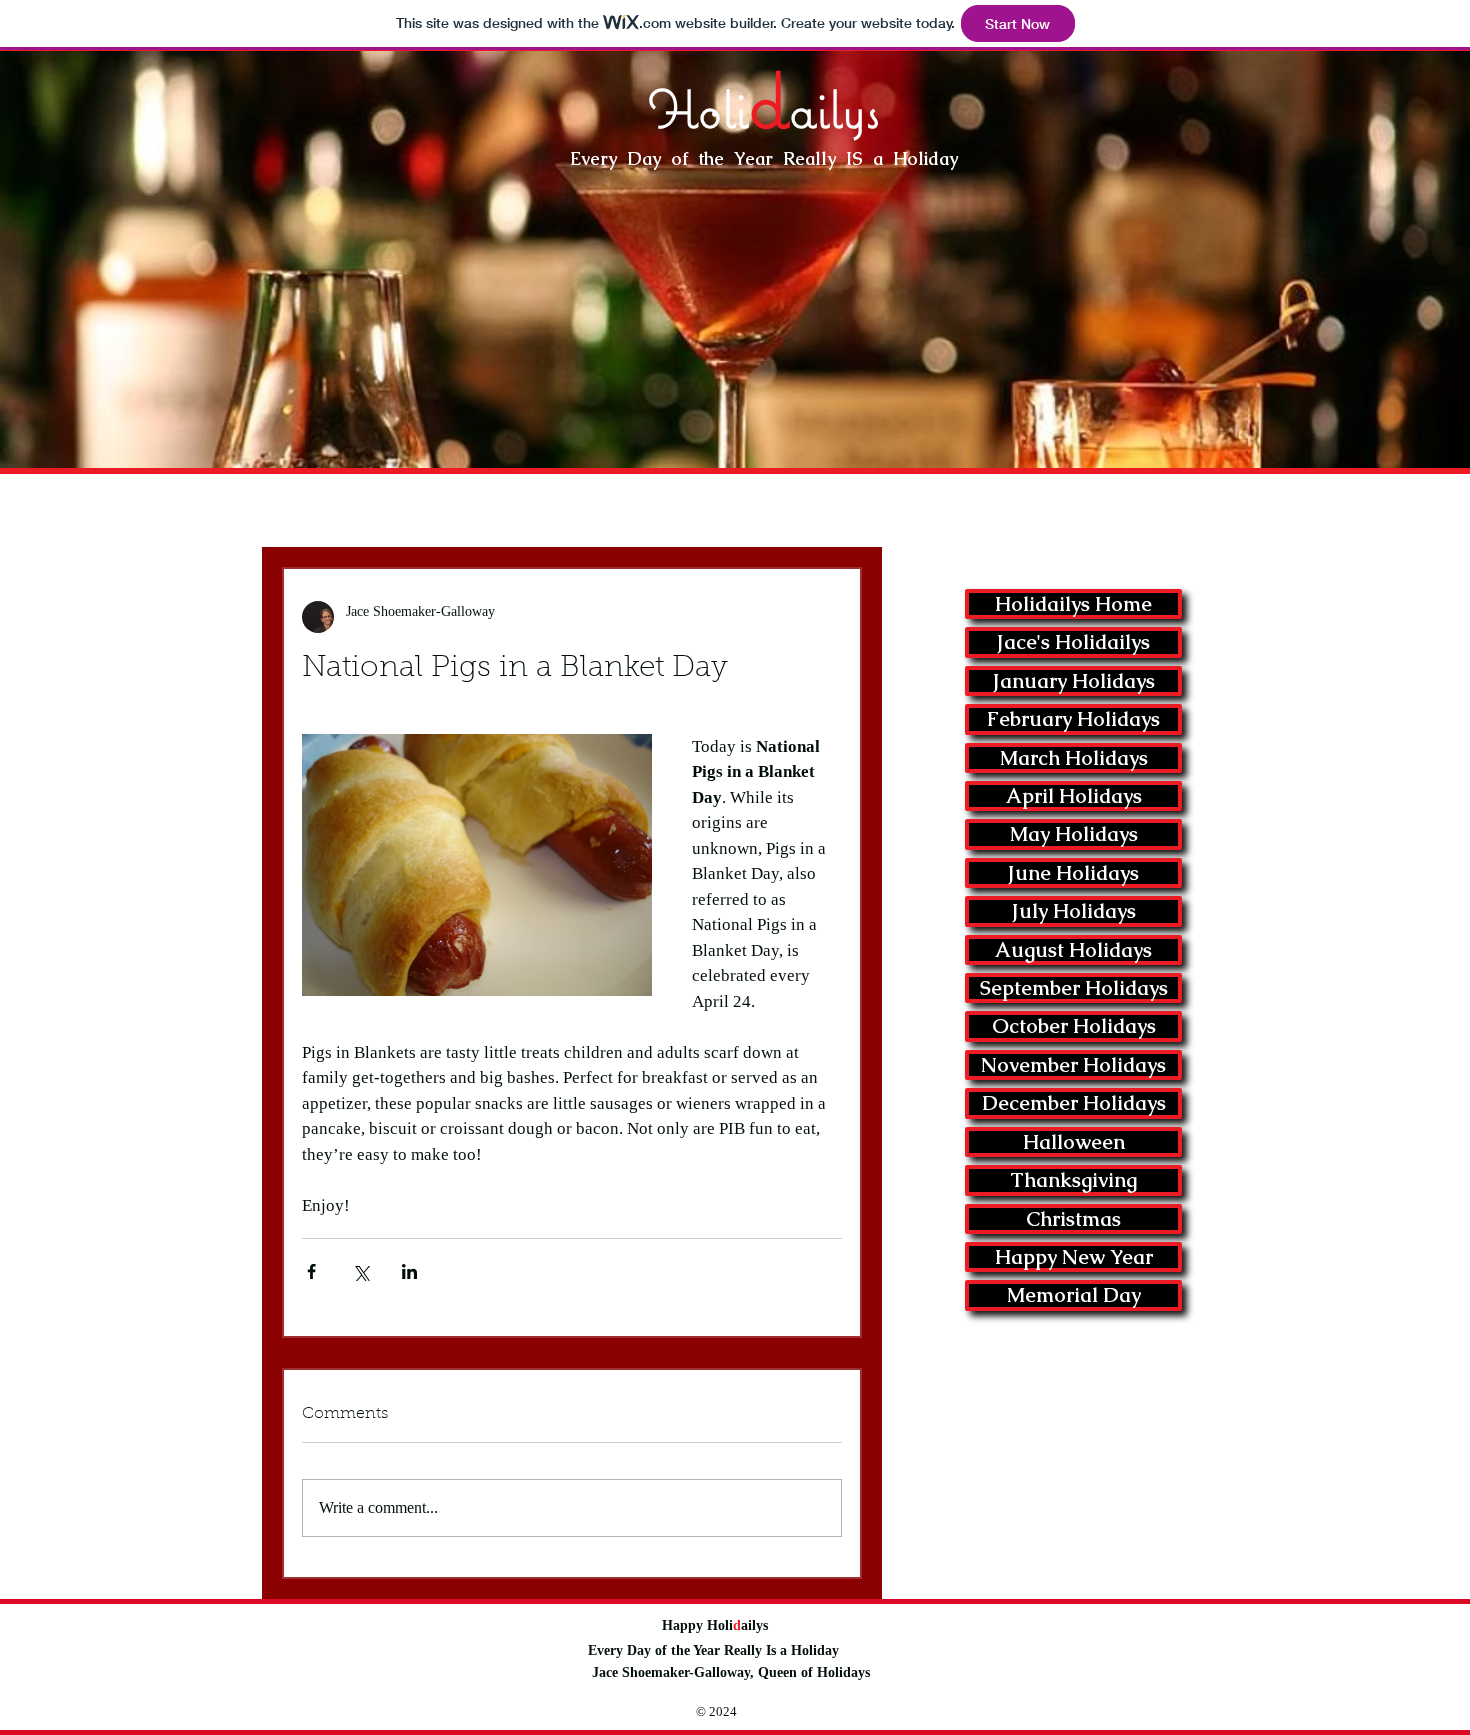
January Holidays (1074, 681)
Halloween (1074, 1142)
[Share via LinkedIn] (409, 1271)
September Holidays (1074, 988)
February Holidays (1073, 719)
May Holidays (1074, 834)
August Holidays (1073, 950)
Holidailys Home (1073, 604)
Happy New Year (1074, 1257)
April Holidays (1074, 796)
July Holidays (1074, 911)
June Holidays (1073, 873)
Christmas (1073, 1219)
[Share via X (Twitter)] (360, 1271)
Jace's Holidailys (1073, 642)
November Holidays (1073, 1065)
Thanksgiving (1073, 1180)
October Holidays (1074, 1026)
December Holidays (1074, 1103)
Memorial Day (1074, 1295)
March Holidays (1074, 758)
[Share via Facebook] (311, 1271)
